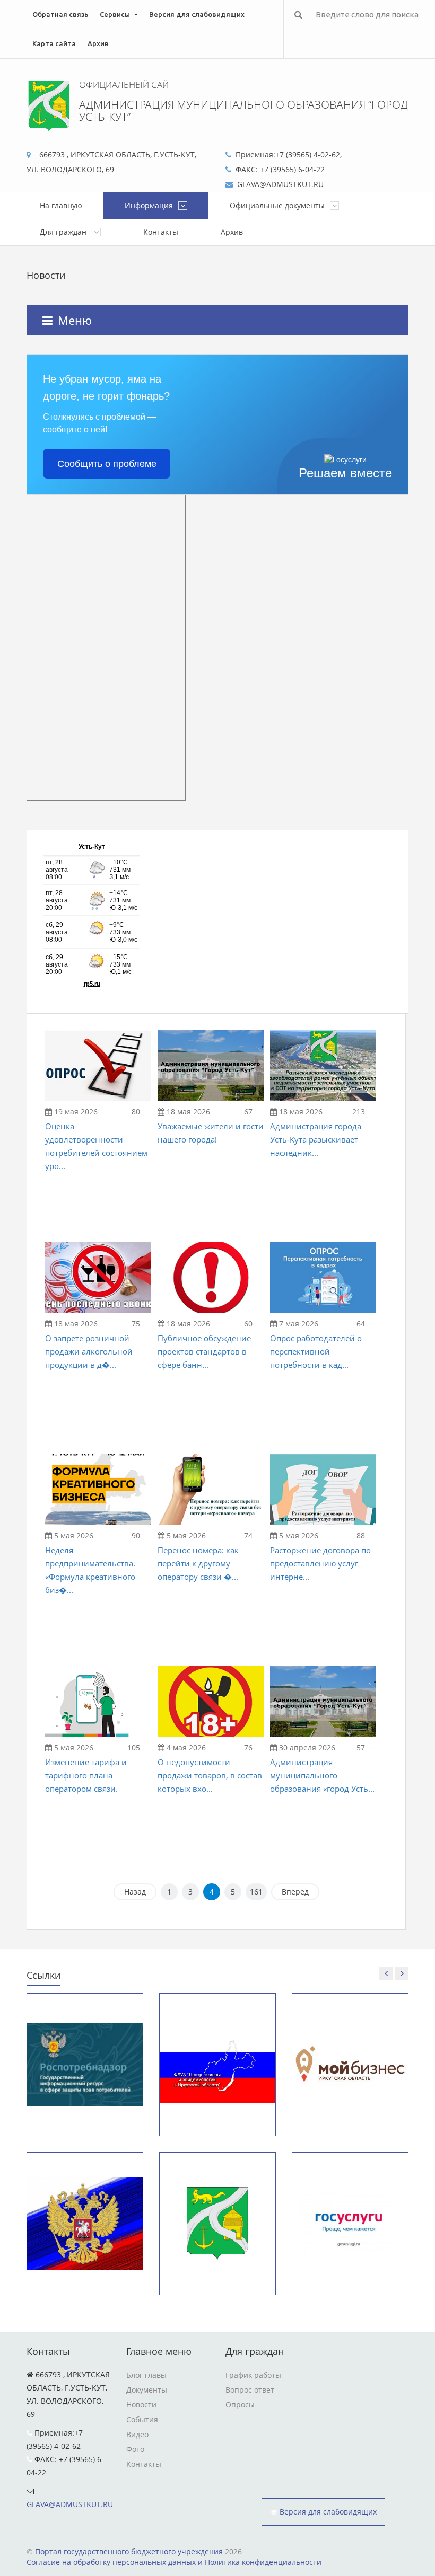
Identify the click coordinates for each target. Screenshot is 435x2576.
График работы (253, 2375)
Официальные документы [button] (278, 205)
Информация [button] (150, 205)
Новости (141, 2405)
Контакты (161, 232)
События (142, 2419)
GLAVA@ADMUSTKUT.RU (70, 2504)
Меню (75, 320)
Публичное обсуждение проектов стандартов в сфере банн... (204, 1351)
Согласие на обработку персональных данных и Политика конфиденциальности (174, 2562)
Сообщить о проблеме (107, 464)
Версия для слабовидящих (197, 14)
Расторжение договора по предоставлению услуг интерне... (320, 1563)
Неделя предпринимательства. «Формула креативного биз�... (90, 1570)
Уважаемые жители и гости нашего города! (211, 1133)
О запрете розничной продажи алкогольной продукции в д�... (89, 1351)
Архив (98, 43)
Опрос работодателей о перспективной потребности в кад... (316, 1351)
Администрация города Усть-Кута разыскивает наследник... (316, 1139)
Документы (147, 2390)
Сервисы (115, 14)
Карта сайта (54, 43)
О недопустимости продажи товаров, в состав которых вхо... (210, 1775)
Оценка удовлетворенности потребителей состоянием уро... (96, 1146)
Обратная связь (60, 14)
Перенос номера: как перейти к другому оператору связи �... (198, 1563)
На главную (61, 205)
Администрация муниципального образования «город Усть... (322, 1775)
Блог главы (146, 2375)
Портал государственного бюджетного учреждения (129, 2551)
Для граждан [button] (64, 232)
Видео (137, 2434)
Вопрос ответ (250, 2390)
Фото (135, 2449)
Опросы (240, 2405)
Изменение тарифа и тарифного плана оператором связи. (86, 1775)
